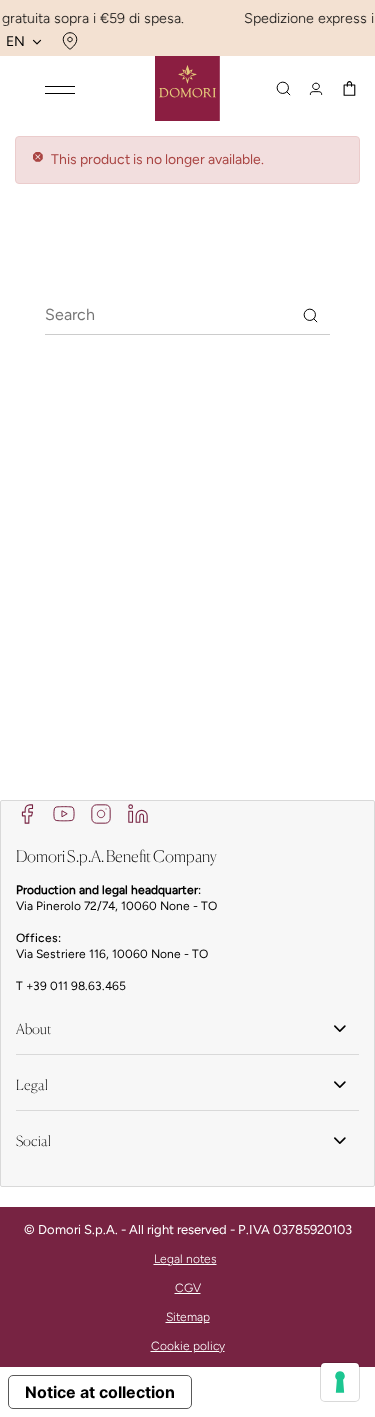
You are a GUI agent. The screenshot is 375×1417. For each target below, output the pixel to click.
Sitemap (188, 1317)
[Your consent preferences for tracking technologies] (340, 1382)
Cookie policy (188, 1346)
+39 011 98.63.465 (76, 986)
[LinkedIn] (138, 812)
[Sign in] (316, 89)
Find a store (67, 41)
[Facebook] (27, 812)
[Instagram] (101, 812)
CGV (188, 1288)
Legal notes (185, 1259)
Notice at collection (100, 1392)
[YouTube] (64, 812)
